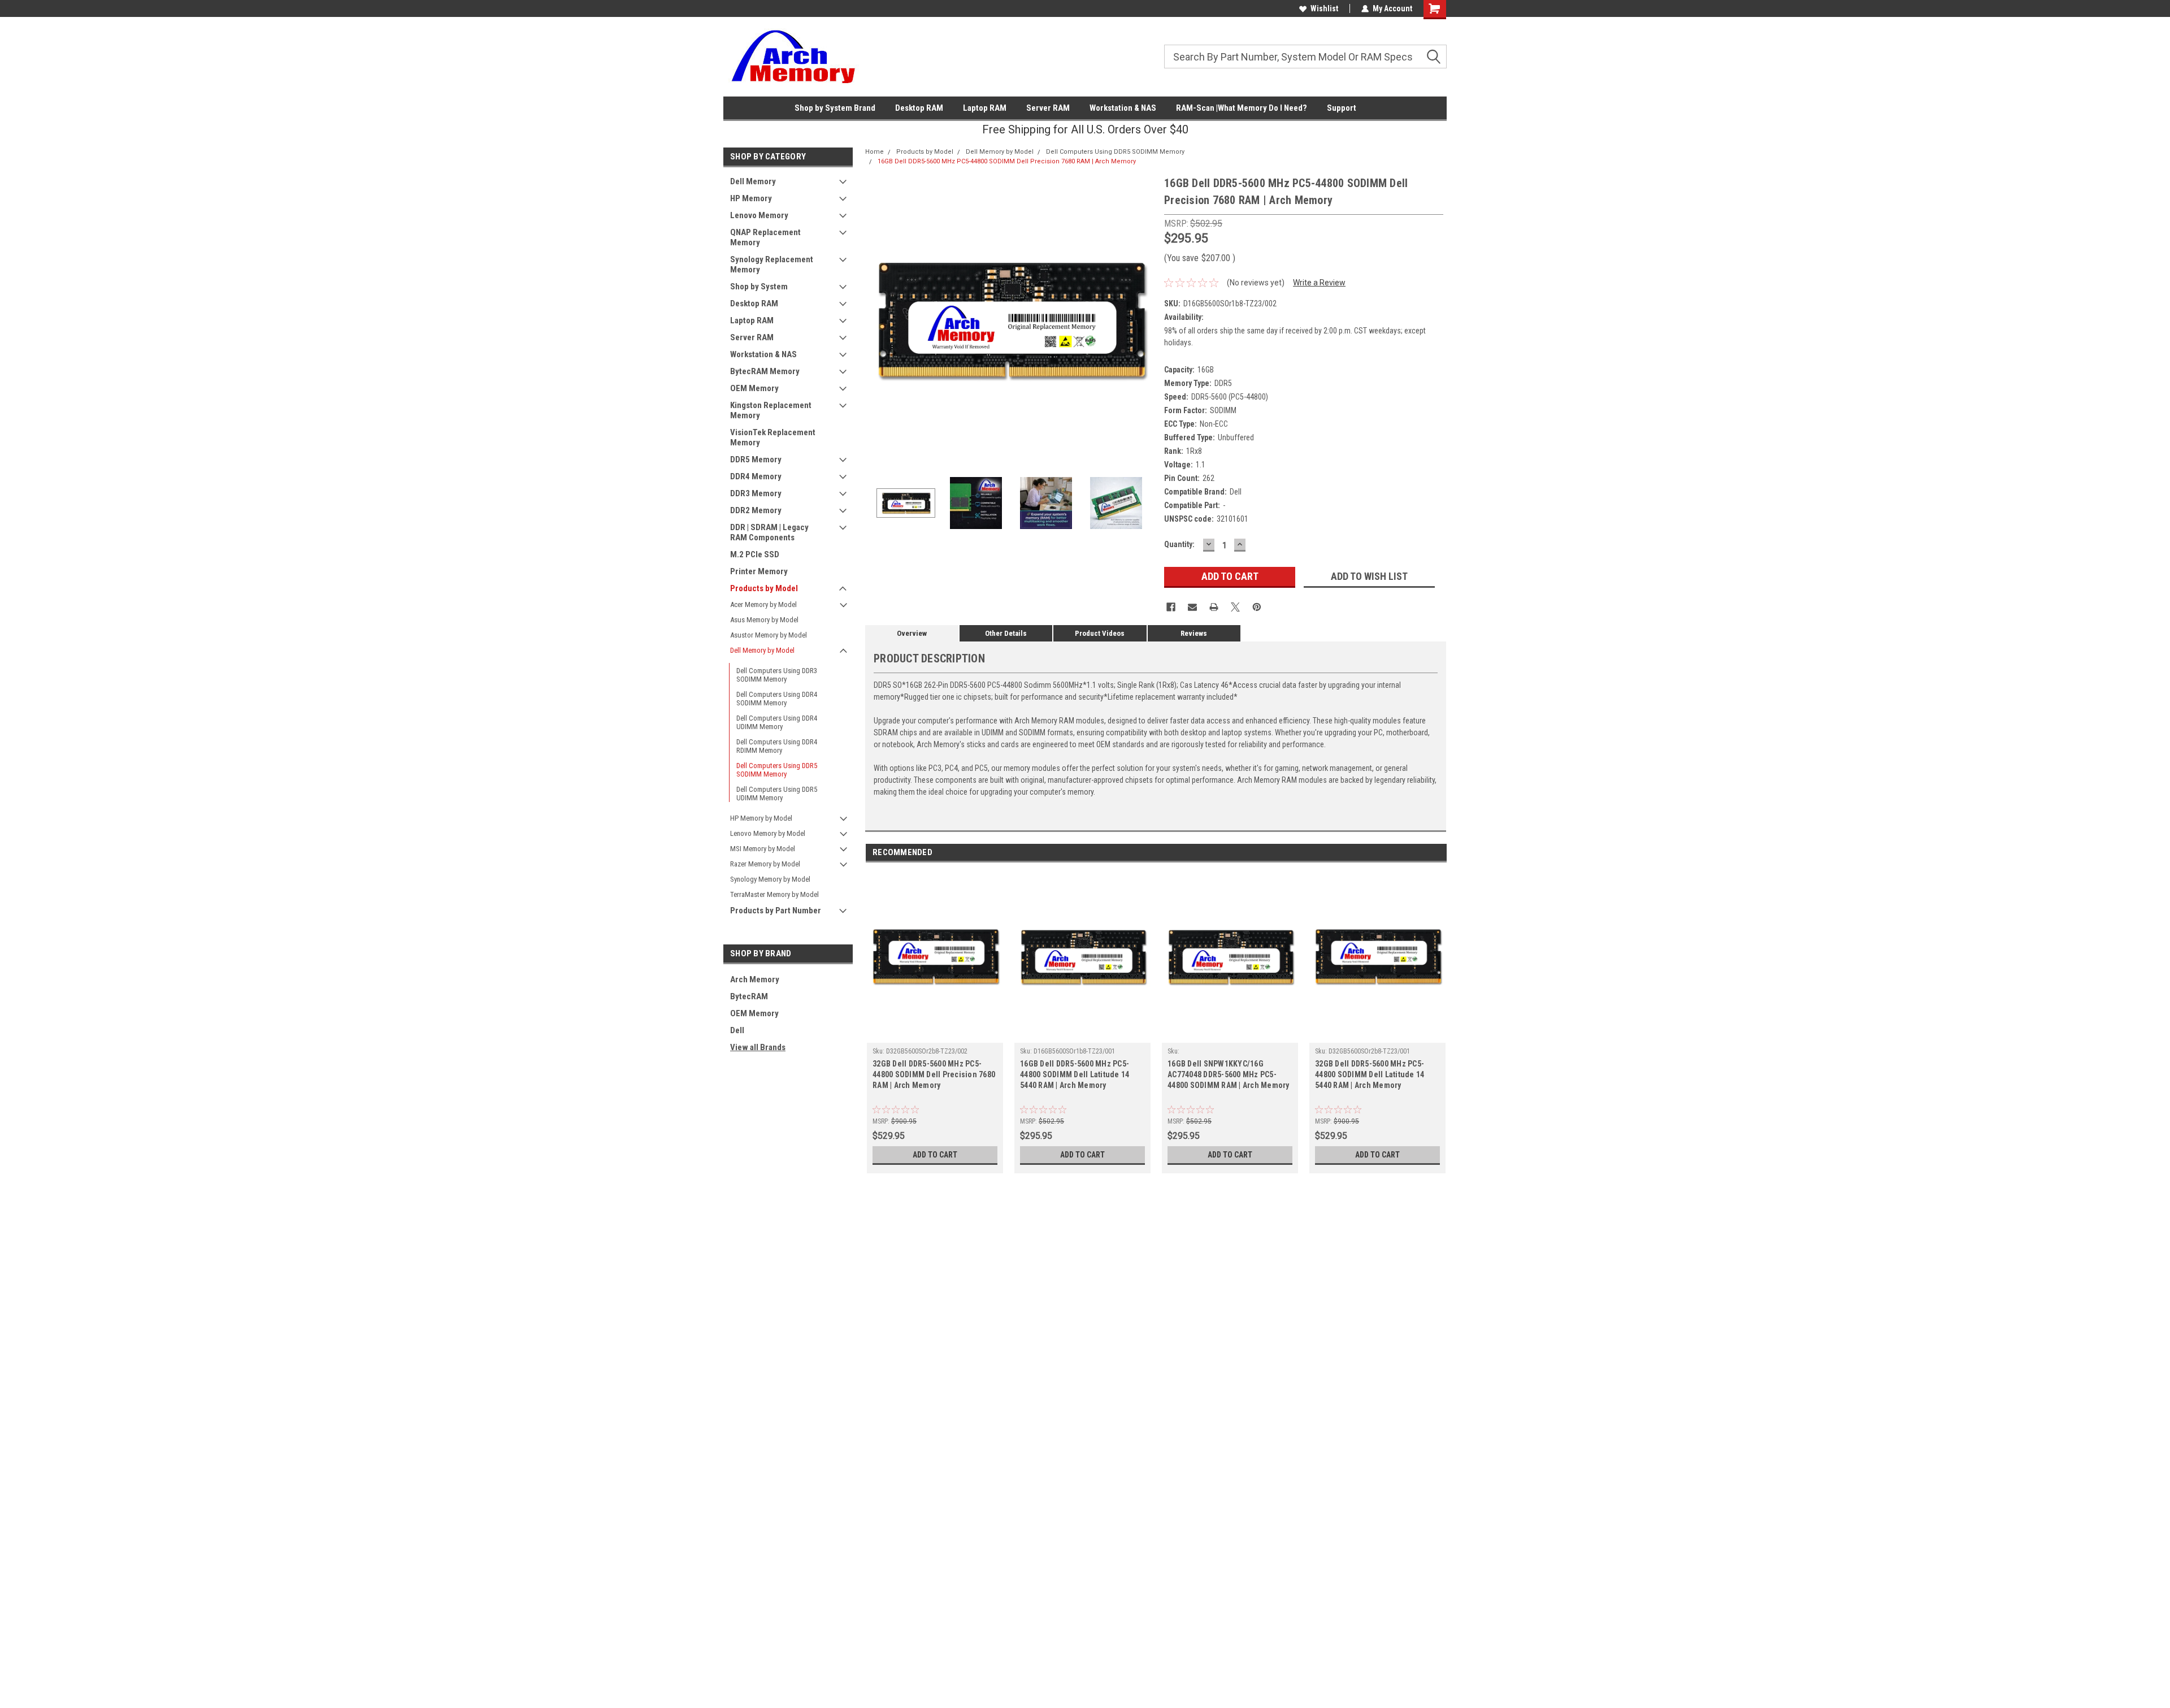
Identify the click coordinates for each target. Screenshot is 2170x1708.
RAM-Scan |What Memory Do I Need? (1242, 108)
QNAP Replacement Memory (765, 237)
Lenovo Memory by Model (768, 833)
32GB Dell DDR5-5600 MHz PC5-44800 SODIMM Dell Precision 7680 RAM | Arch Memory (934, 1074)
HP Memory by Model (761, 818)
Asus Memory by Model (764, 620)
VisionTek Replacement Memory (773, 437)
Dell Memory (753, 181)
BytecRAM (749, 996)
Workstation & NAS (1123, 108)
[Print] (1214, 607)
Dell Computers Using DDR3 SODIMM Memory (777, 675)
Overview (912, 633)
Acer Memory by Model (763, 604)
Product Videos (1100, 633)
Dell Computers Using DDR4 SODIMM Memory (777, 699)
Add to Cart (935, 1155)
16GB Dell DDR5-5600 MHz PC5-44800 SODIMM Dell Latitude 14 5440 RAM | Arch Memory (1075, 1074)
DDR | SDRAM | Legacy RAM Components (769, 532)
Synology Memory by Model (770, 879)
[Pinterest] (1257, 607)
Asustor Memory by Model (769, 635)
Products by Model (764, 588)
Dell (737, 1030)
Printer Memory (759, 571)
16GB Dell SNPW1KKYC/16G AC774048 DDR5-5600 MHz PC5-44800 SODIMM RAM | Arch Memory (1229, 1074)
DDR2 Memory (756, 510)
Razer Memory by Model (765, 864)
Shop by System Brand (835, 108)
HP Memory (751, 198)
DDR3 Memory (756, 493)
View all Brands (758, 1047)
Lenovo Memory (759, 215)
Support (1342, 108)
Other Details (1006, 633)
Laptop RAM (985, 108)
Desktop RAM (919, 108)
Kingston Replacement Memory (771, 410)
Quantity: (1179, 544)
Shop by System (759, 287)
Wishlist (1324, 8)
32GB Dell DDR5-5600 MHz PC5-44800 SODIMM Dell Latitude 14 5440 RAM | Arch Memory (1370, 1074)
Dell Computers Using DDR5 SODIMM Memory (777, 770)
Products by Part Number (776, 911)
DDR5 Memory (756, 459)
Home (874, 152)
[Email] (1192, 607)
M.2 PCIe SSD (755, 554)
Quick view (935, 1034)
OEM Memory (754, 388)
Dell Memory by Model (762, 650)
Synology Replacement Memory (772, 265)
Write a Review (1319, 283)
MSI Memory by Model (763, 849)
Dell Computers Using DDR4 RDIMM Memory (777, 746)
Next (1144, 320)
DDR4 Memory (756, 476)
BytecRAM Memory (765, 371)
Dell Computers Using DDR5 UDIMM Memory (777, 794)
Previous (876, 320)
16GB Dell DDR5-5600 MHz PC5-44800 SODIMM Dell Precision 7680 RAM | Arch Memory (1007, 161)
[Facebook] (1171, 607)
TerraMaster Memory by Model (774, 894)
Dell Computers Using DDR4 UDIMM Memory (777, 722)
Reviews (1194, 633)
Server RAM (1048, 108)
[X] (1235, 607)
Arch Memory (755, 979)
